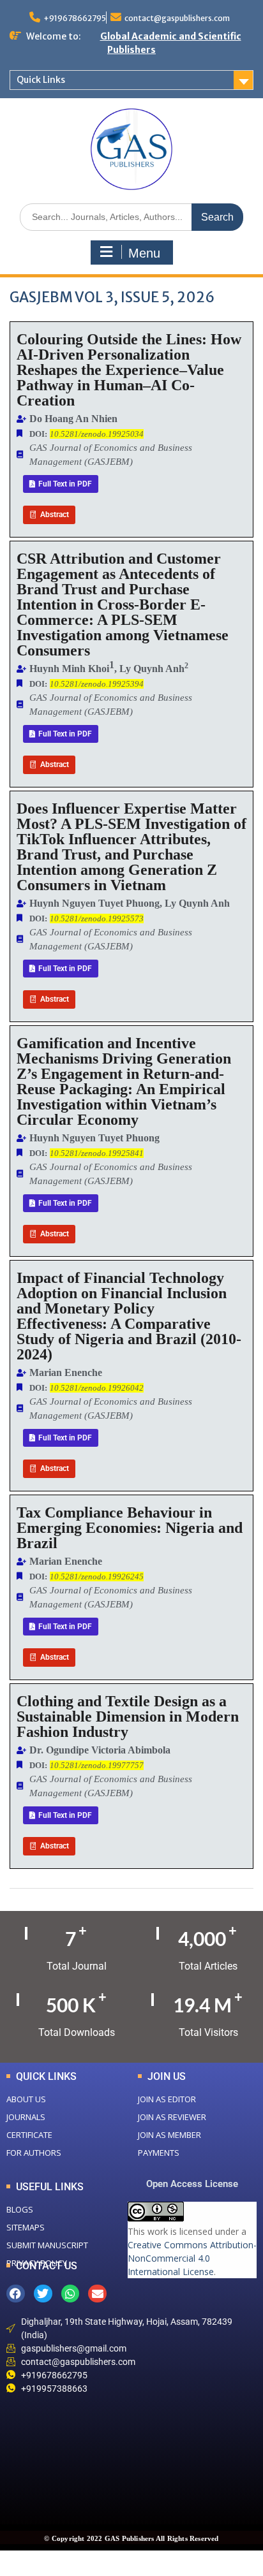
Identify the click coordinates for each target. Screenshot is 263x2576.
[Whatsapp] (71, 2294)
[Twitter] (43, 2294)
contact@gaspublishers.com (177, 18)
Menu (144, 253)
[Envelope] (97, 2294)
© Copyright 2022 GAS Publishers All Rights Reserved (131, 2538)
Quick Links (41, 80)
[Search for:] (131, 216)
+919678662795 (75, 18)
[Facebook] (16, 2294)
